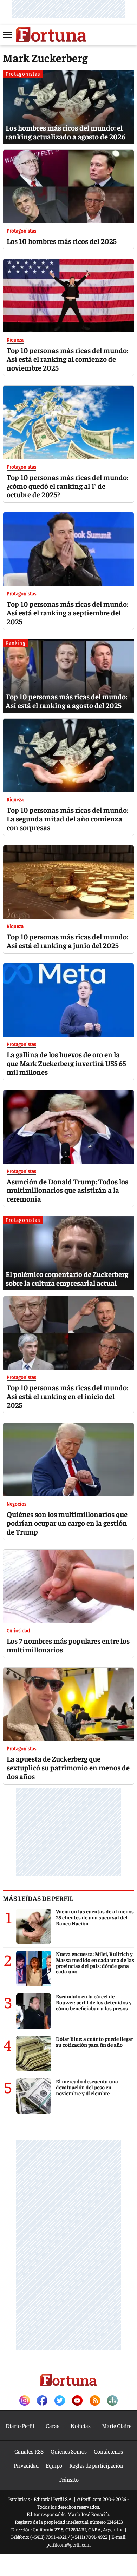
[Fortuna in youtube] (77, 2401)
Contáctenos (108, 2451)
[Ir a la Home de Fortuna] (51, 35)
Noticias (81, 2425)
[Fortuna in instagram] (25, 2401)
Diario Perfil (20, 2425)
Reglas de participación (96, 2465)
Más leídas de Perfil (38, 1898)
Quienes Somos (69, 2451)
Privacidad (26, 2465)
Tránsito (69, 2479)
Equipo (54, 2465)
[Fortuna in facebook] (42, 2401)
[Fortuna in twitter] (60, 2401)
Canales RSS (29, 2451)
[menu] (8, 35)
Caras (53, 2425)
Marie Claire (117, 2425)
